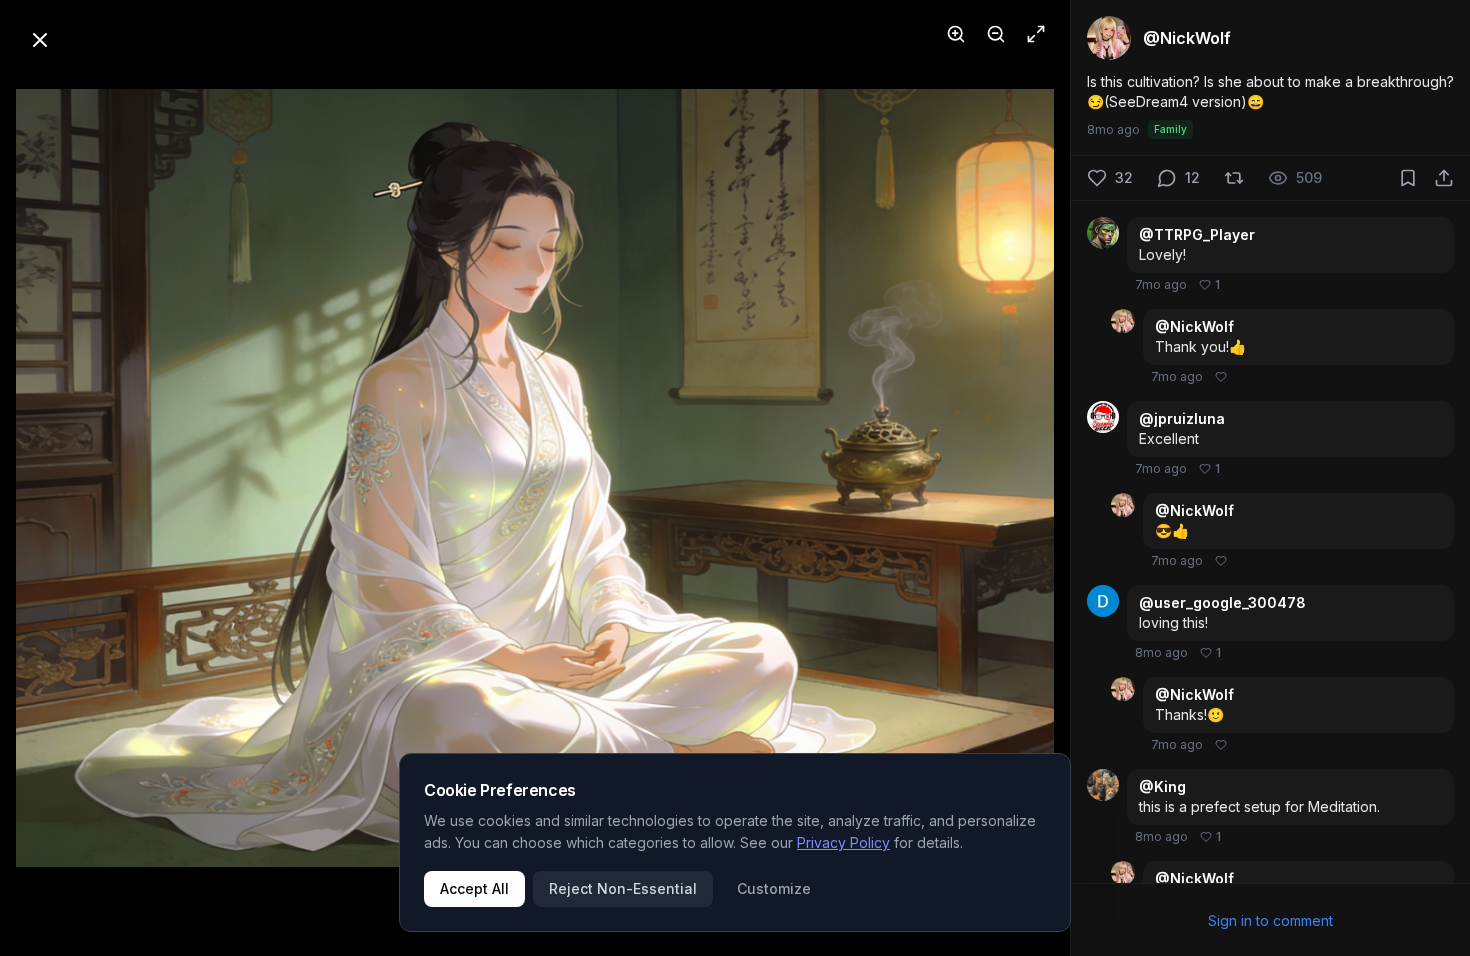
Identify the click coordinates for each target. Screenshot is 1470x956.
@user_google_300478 (1222, 602)
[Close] (40, 40)
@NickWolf (1194, 326)
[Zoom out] (996, 34)
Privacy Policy (843, 842)
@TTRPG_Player (1197, 234)
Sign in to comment (1270, 920)
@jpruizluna (1182, 418)
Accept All (474, 888)
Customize (774, 888)
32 (1124, 177)
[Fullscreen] (1036, 34)
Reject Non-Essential (623, 888)
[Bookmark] (1408, 178)
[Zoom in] (956, 34)
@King (1162, 786)
